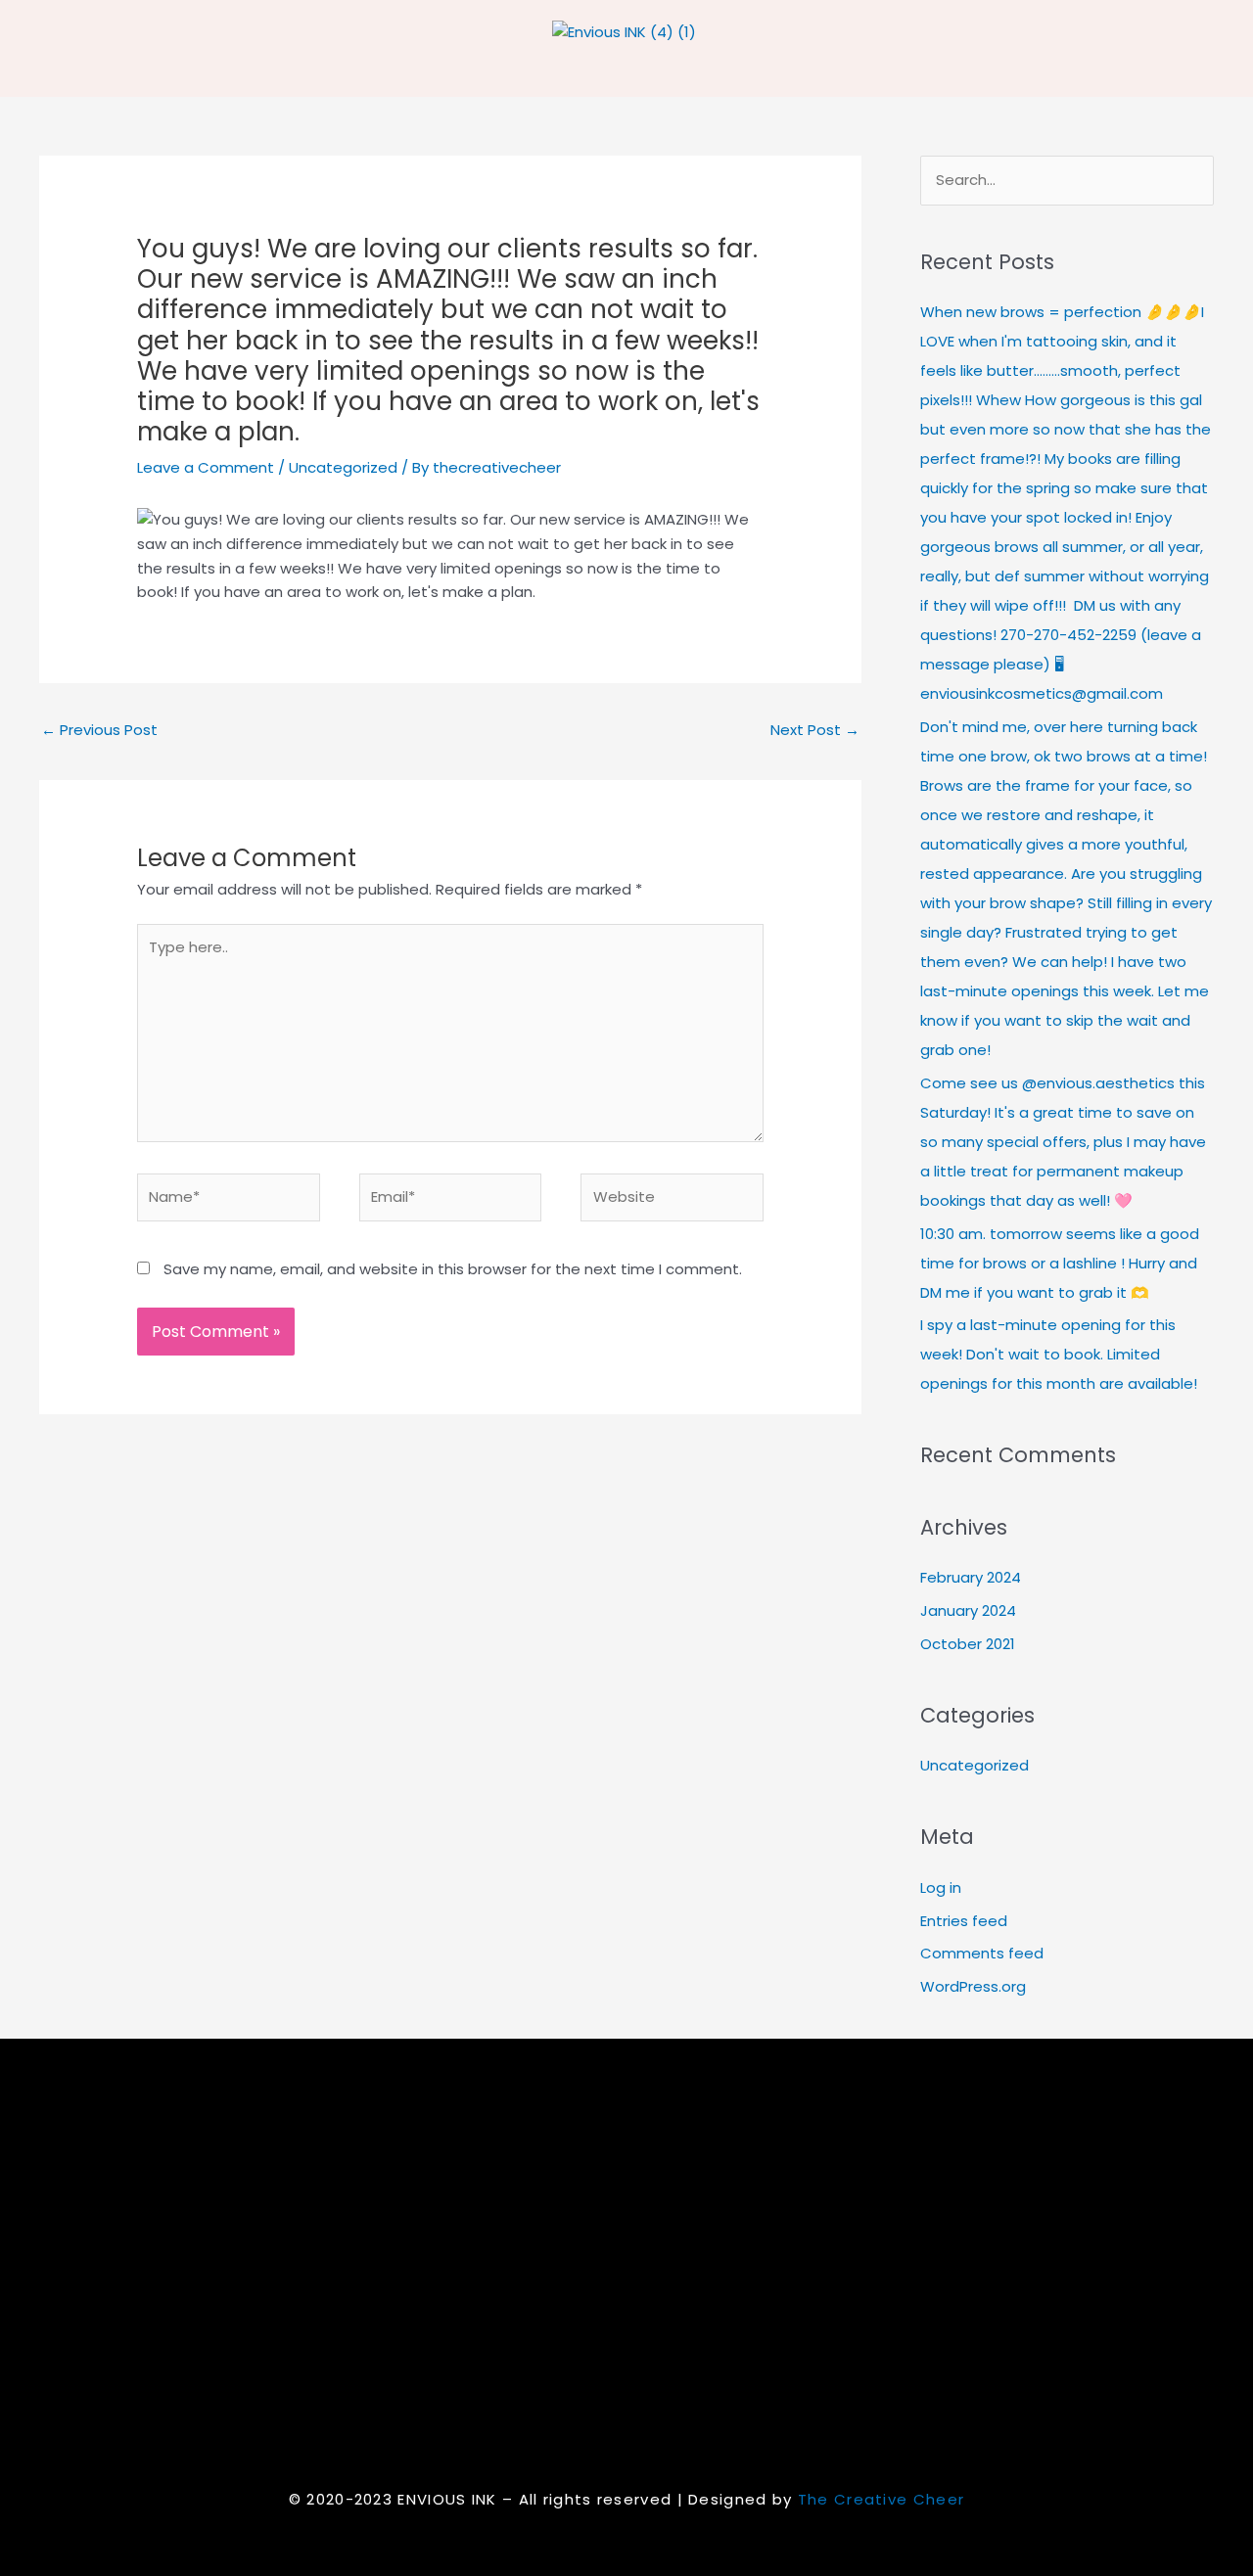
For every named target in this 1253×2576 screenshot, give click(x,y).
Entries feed (964, 1921)
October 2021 (968, 1644)
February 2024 (971, 1577)
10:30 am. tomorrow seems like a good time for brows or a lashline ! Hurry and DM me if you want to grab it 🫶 (1060, 1263)
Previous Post (99, 730)
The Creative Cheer (881, 2499)
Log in (941, 1887)
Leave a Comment (206, 467)
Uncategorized (343, 467)
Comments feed (982, 1953)
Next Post (815, 730)
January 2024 (968, 1610)
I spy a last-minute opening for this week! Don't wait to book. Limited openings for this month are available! (1059, 1354)
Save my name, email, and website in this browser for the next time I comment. (453, 1269)
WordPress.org (973, 1986)
